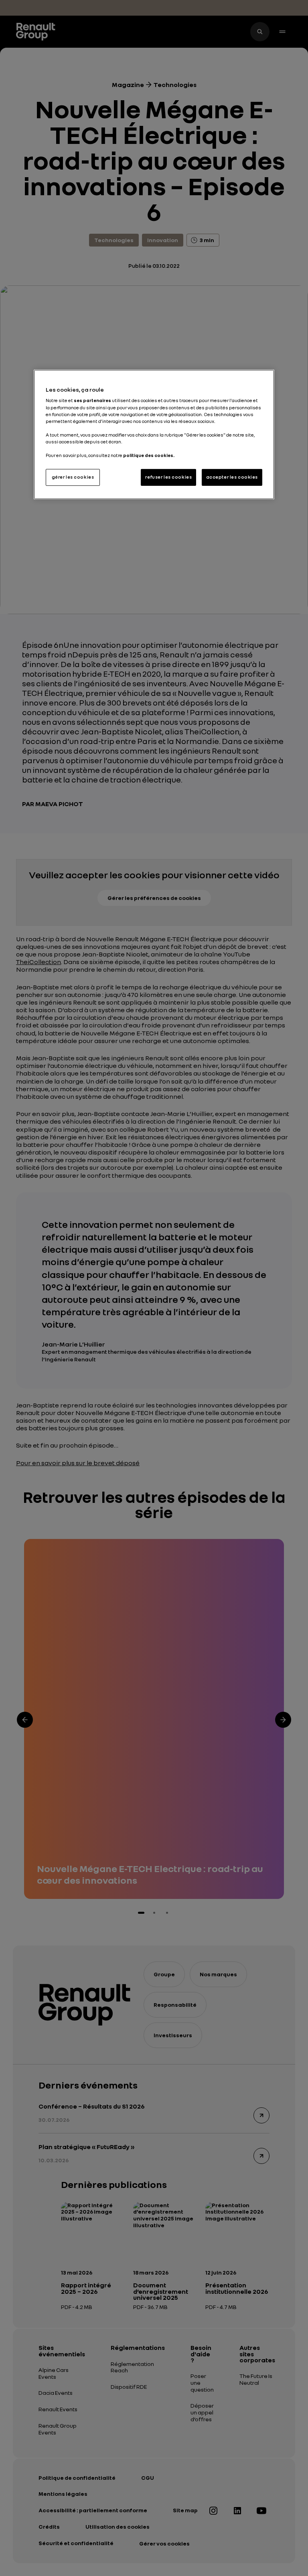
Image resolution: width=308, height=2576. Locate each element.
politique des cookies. (149, 455)
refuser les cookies (168, 477)
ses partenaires (92, 400)
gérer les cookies (73, 477)
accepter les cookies (232, 477)
